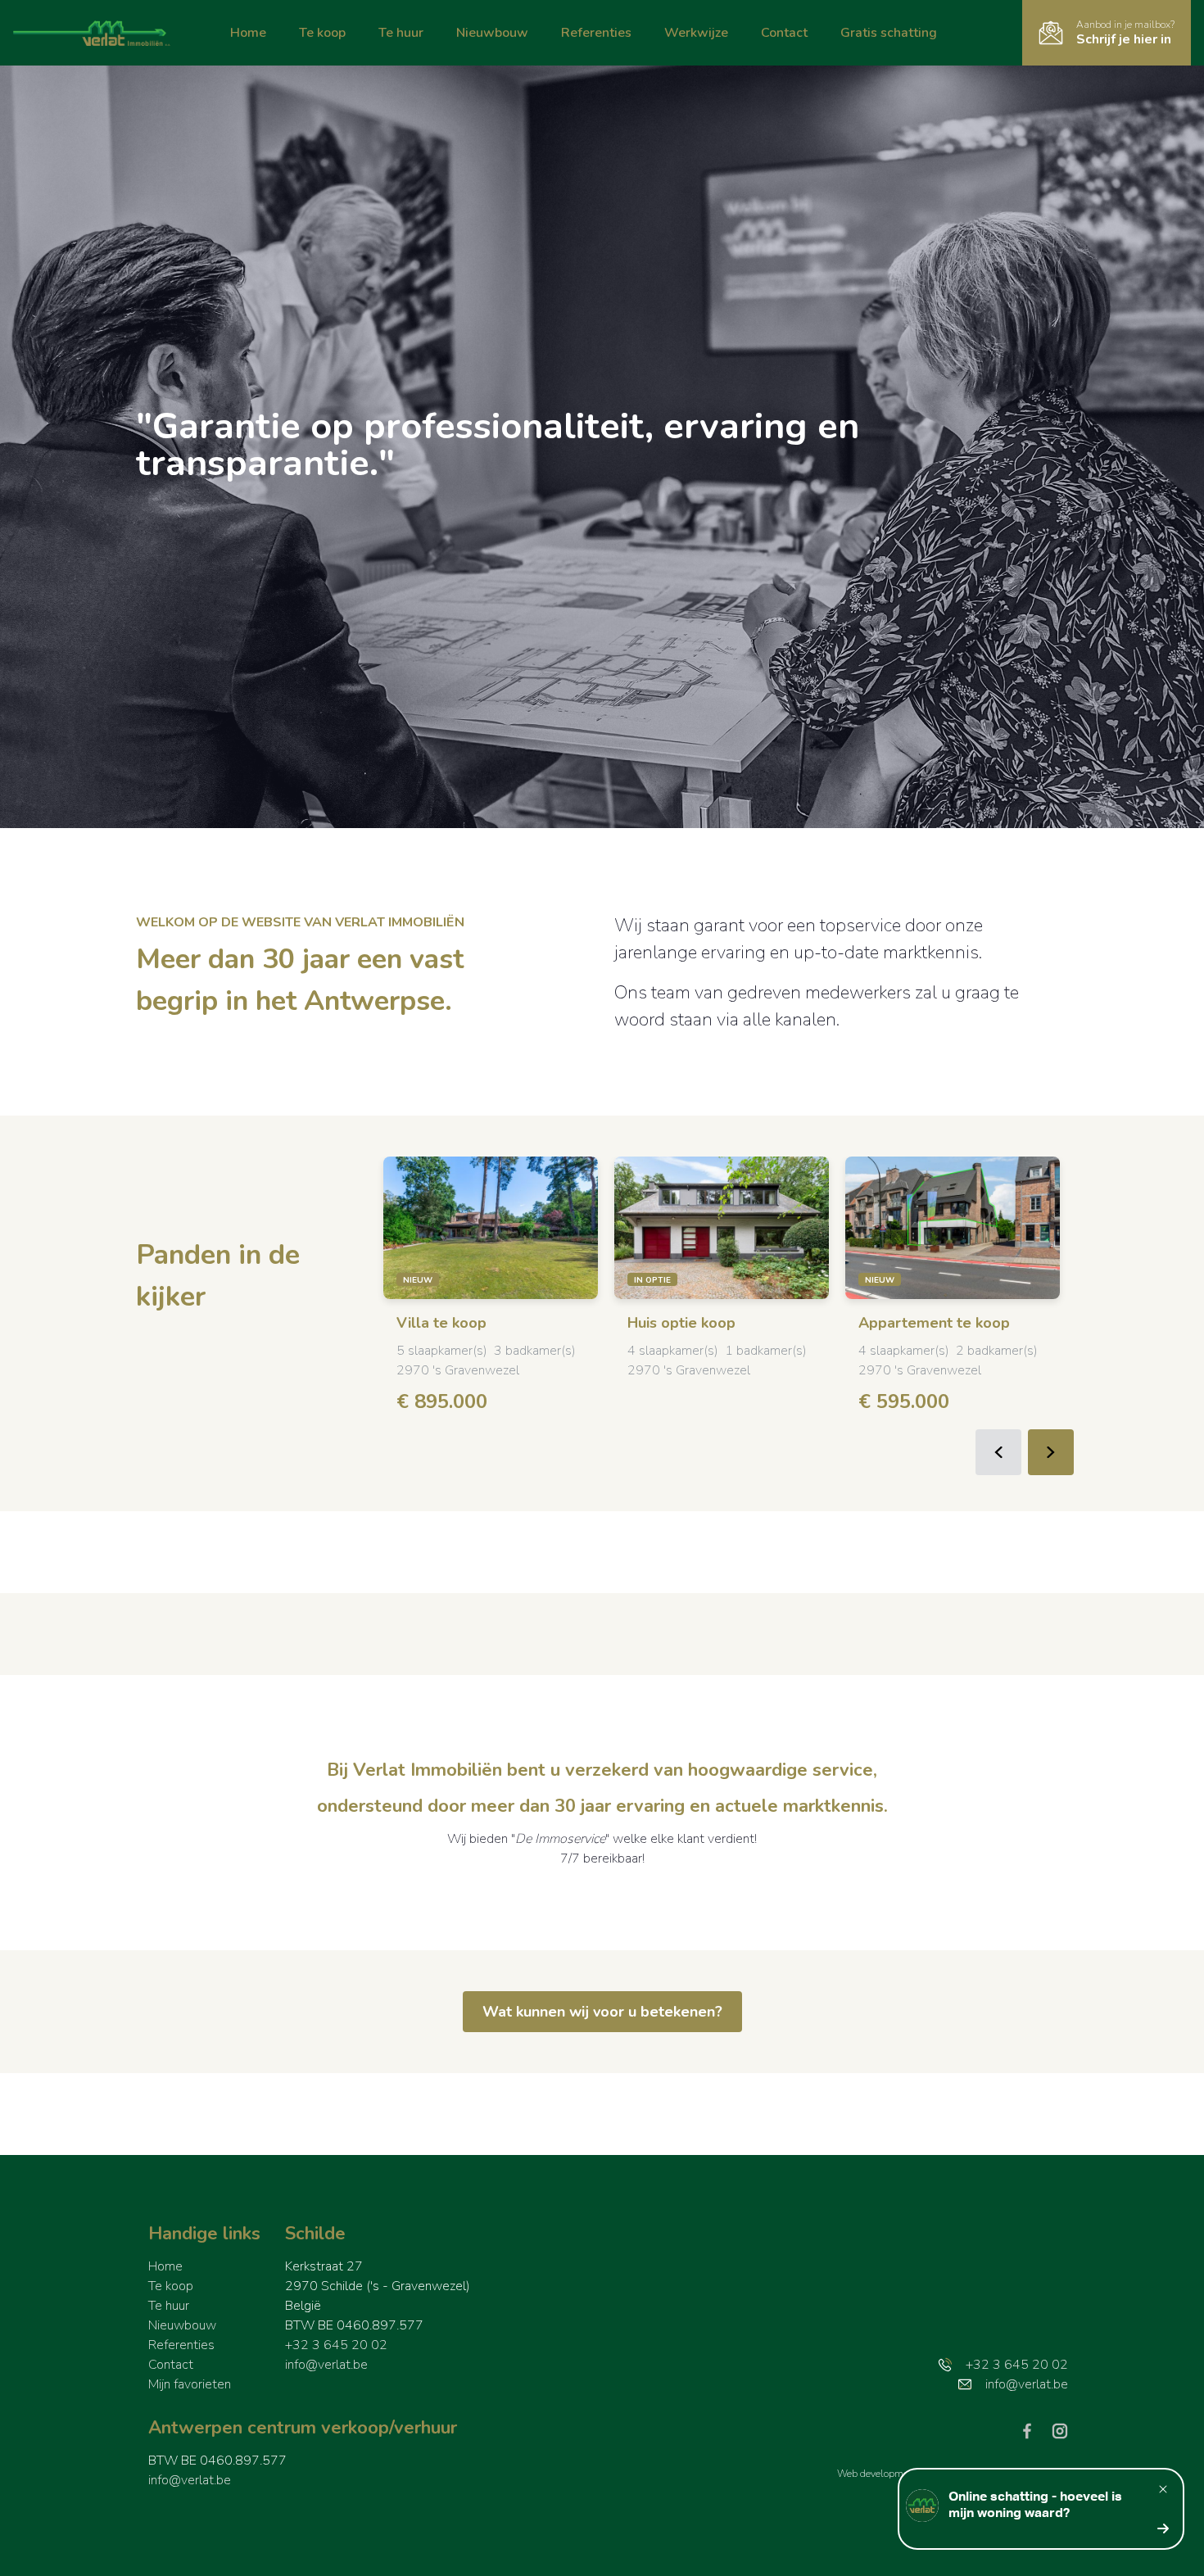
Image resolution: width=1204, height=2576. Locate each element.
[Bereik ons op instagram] (1060, 2430)
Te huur (401, 33)
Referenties (596, 33)
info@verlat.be (326, 2365)
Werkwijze (696, 33)
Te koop (322, 33)
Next (1051, 1452)
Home (248, 33)
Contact (784, 33)
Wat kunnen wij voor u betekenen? (602, 2012)
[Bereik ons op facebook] (1034, 2430)
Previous (998, 1452)
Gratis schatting (889, 33)
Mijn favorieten (190, 2384)
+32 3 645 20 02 (336, 2345)
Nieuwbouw (492, 33)
